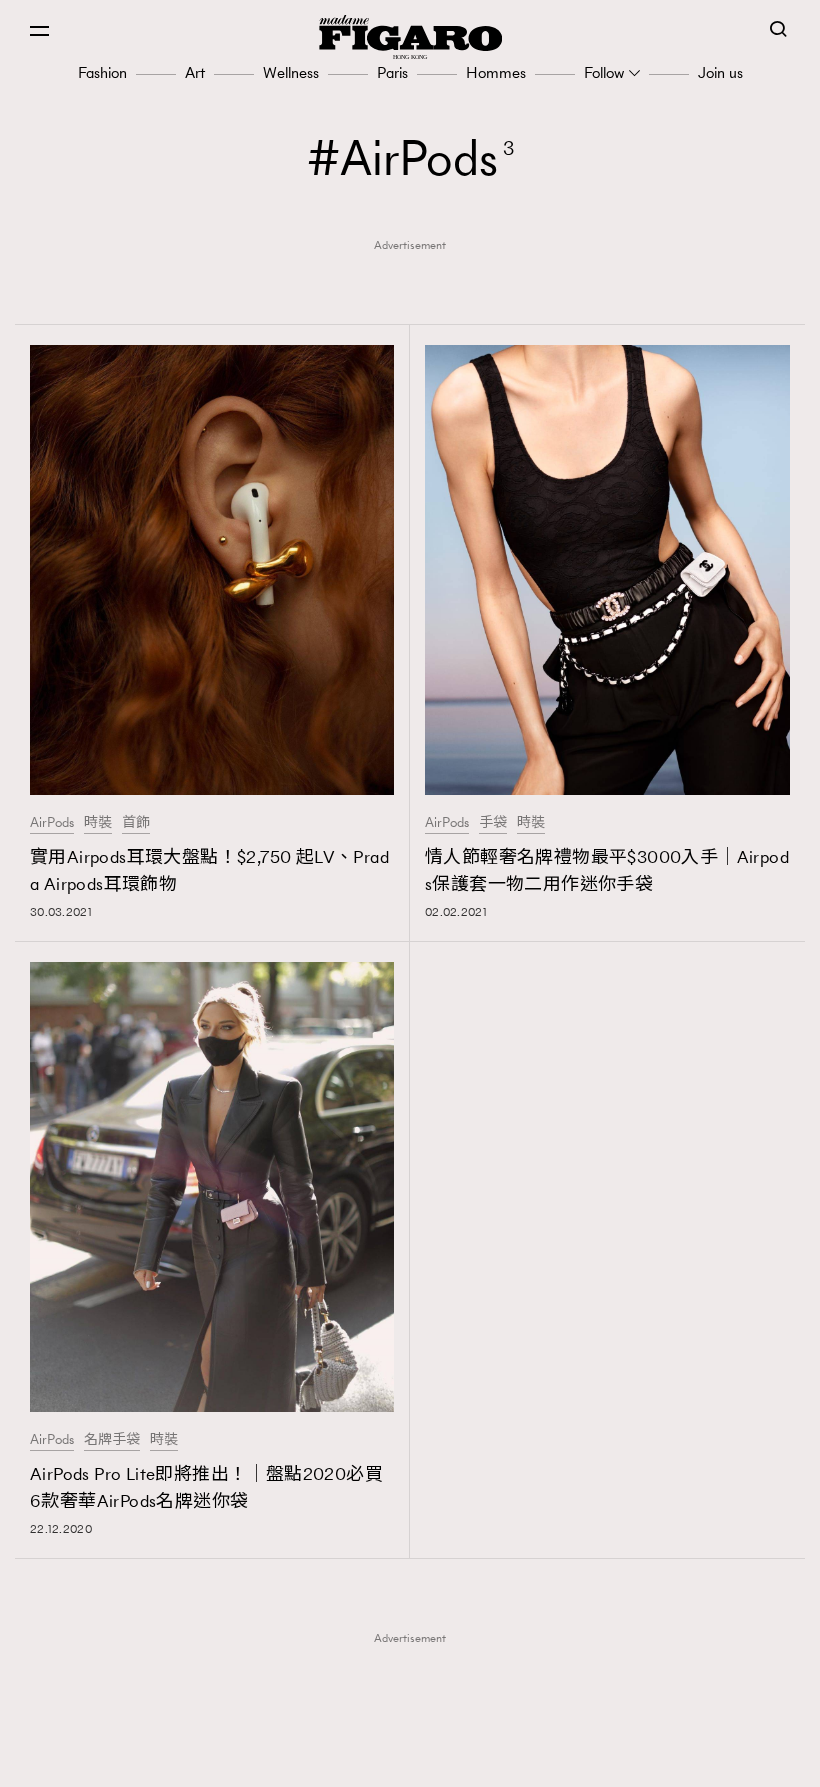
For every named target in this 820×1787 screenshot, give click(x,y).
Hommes (496, 72)
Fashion (102, 72)
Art (195, 72)
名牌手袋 (112, 1440)
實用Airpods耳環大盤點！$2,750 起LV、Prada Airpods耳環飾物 (209, 870)
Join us (720, 72)
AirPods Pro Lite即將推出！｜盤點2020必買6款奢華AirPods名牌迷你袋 (206, 1487)
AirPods (52, 823)
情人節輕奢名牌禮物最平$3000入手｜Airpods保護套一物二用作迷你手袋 (607, 870)
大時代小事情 (416, 1758)
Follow (604, 72)
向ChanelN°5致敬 (416, 1727)
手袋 (493, 823)
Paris (392, 72)
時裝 (98, 823)
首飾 (136, 823)
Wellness (291, 72)
